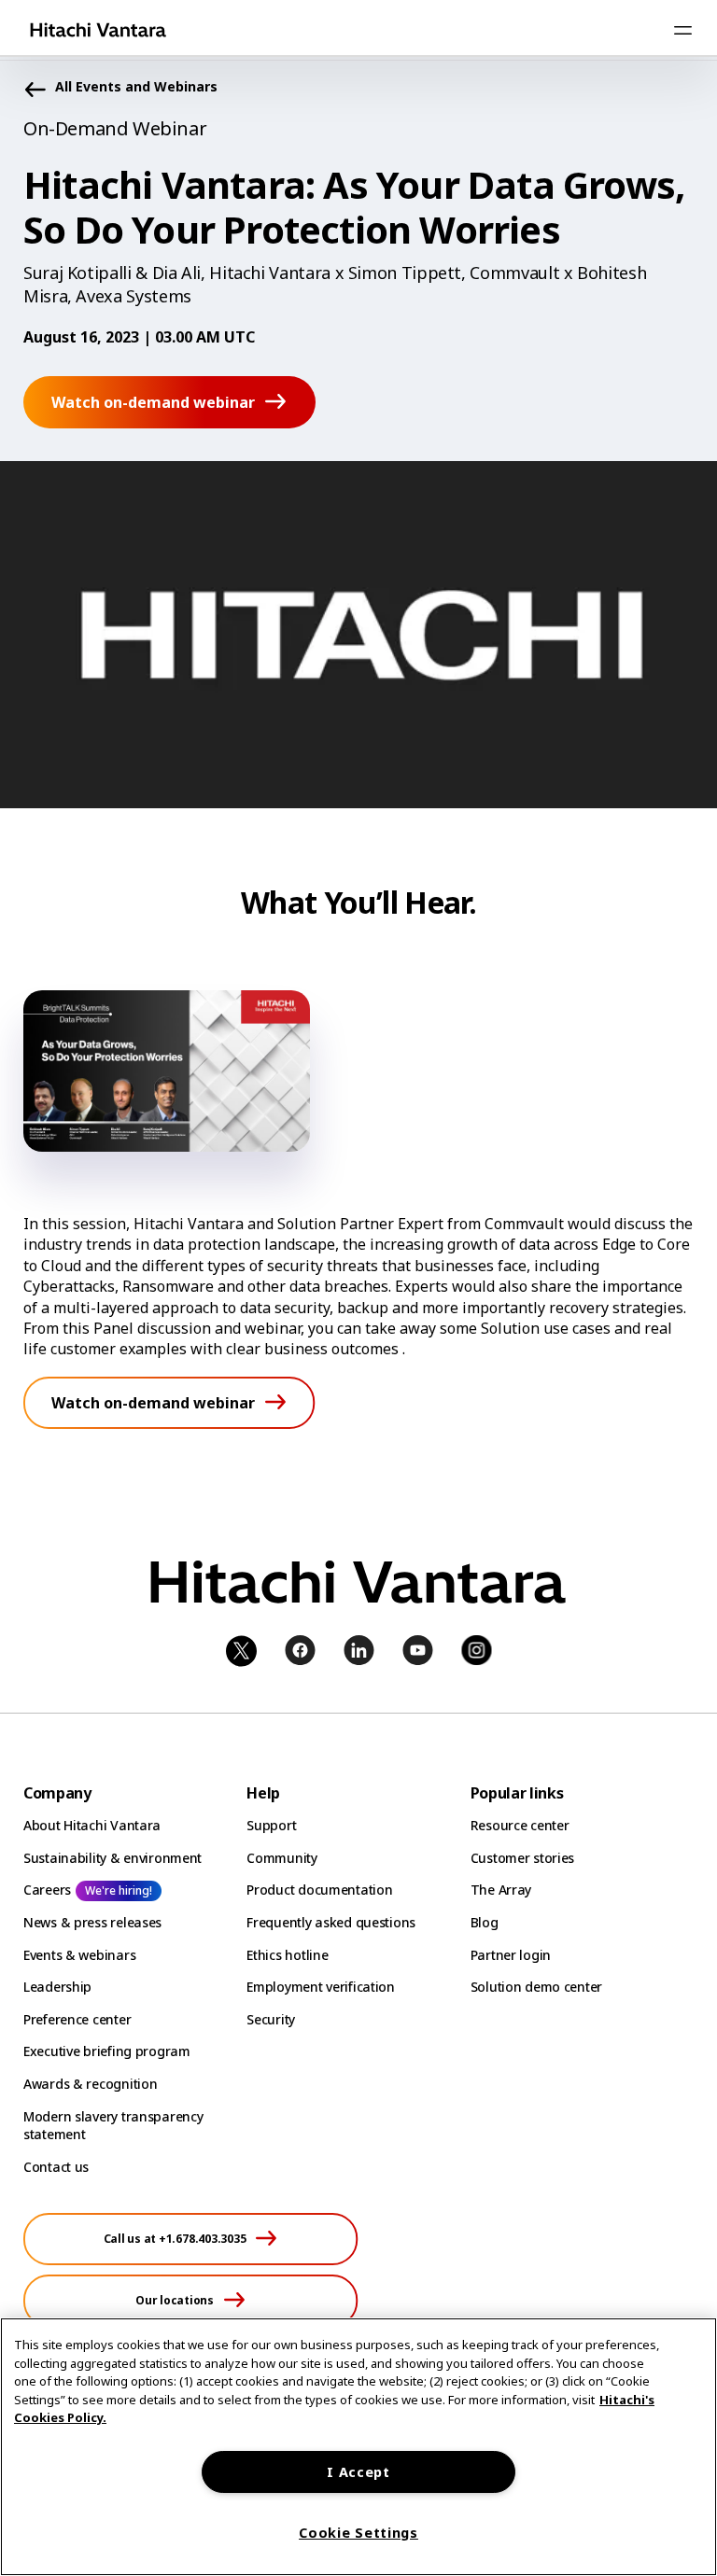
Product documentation (319, 1890)
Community (281, 1858)
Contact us (56, 2167)
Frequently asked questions (331, 1922)
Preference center (77, 2019)
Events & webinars (79, 1955)
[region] (358, 2447)
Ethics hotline (287, 1955)
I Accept (358, 2472)
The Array (501, 1890)
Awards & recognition (90, 2084)
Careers (47, 1890)
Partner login (511, 1955)
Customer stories (523, 1858)
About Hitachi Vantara (92, 1825)
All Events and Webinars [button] (136, 87)
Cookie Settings (358, 2533)
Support (271, 1825)
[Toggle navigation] (682, 30)
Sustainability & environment (112, 1858)
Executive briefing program (107, 2051)
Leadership (57, 1987)
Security (271, 2019)
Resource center (520, 1825)
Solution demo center (536, 1987)
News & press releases (92, 1922)
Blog (485, 1922)
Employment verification (321, 1987)
